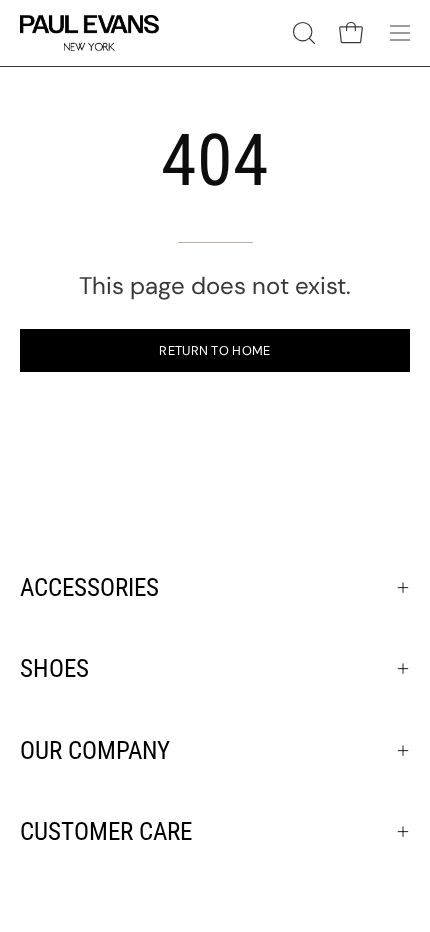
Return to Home (214, 350)
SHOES (54, 668)
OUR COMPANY (95, 750)
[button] (302, 33)
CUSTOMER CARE (106, 831)
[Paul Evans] (90, 33)
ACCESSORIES (89, 587)
